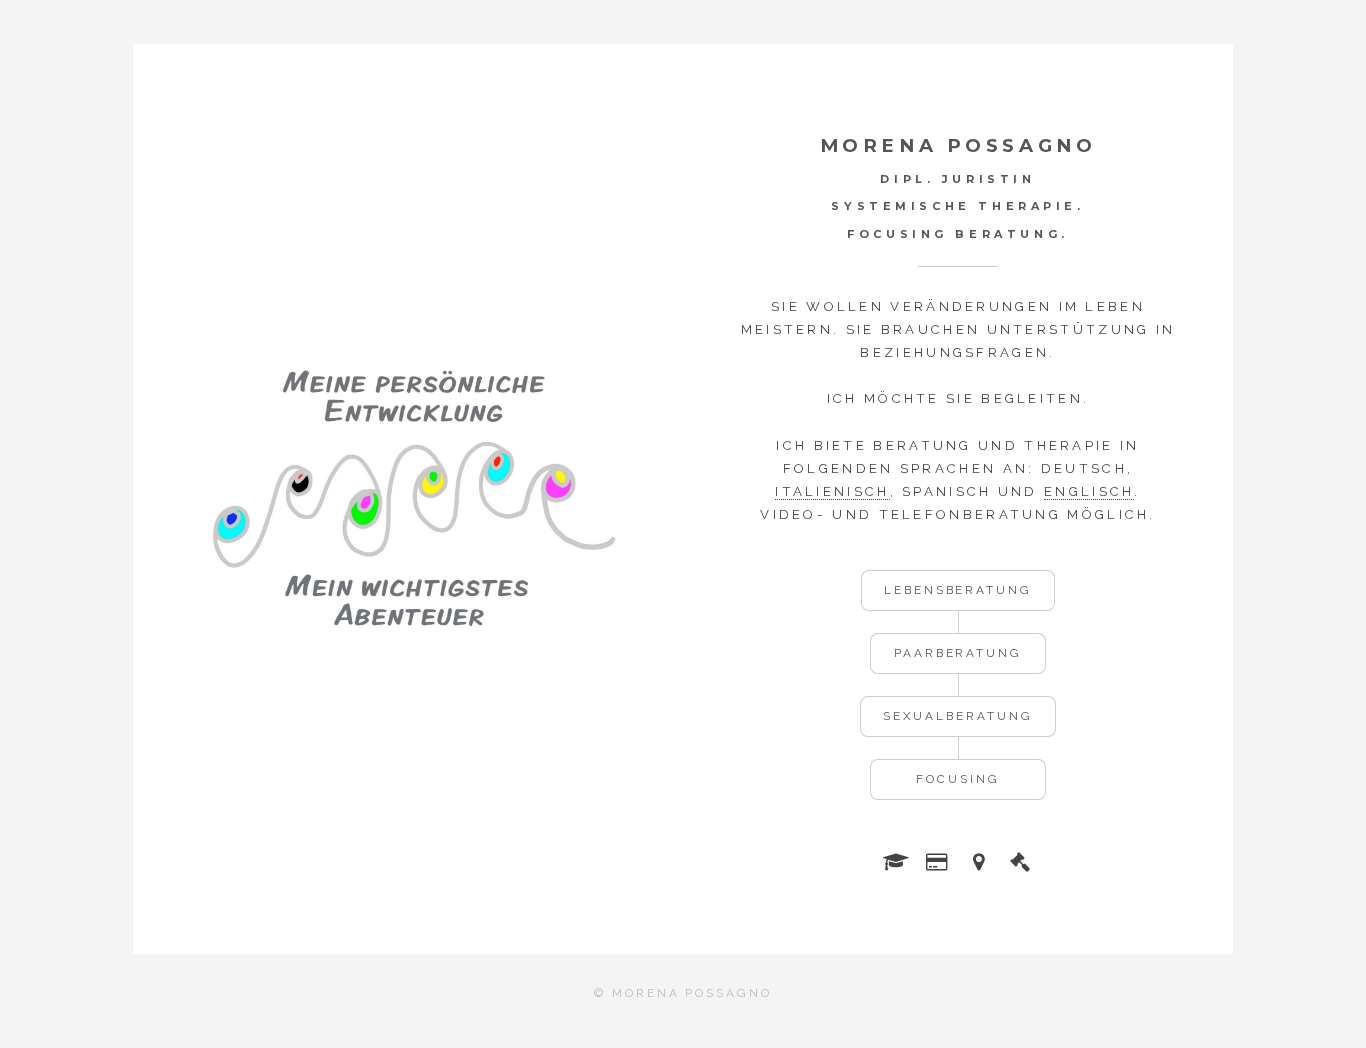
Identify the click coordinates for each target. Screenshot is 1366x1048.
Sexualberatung (957, 716)
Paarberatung (958, 653)
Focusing (957, 779)
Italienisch (832, 491)
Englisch (1089, 491)
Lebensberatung (958, 590)
